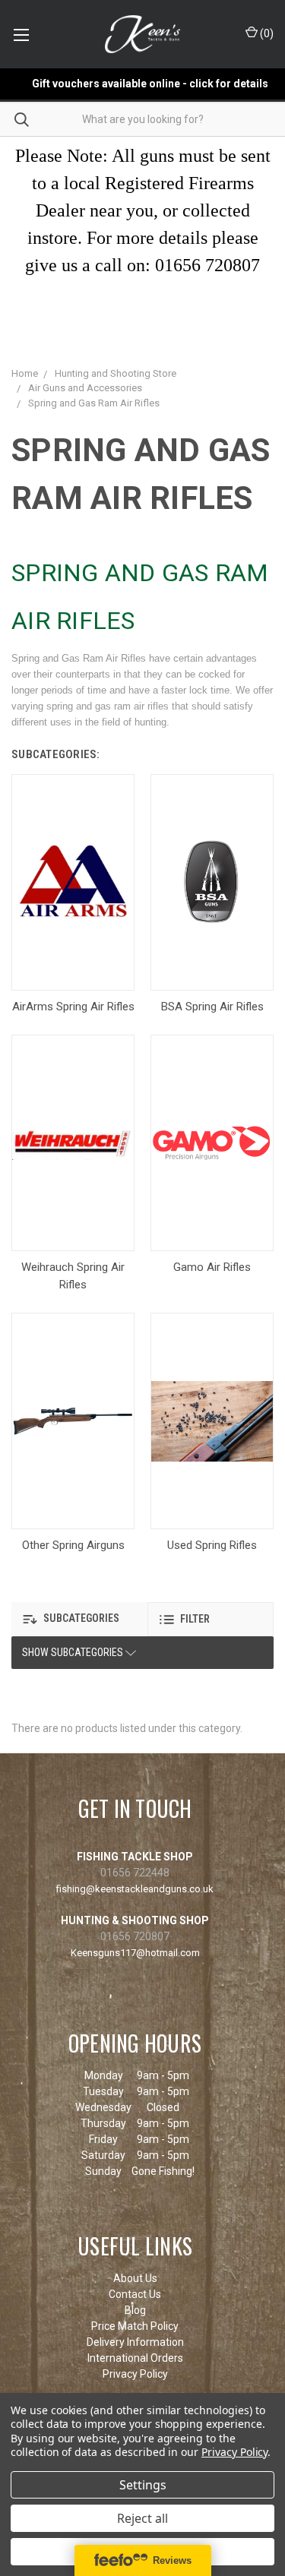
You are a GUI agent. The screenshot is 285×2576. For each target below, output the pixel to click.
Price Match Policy (135, 2326)
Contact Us (135, 2294)
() (266, 33)
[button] (75, 1619)
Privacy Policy (135, 2374)
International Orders (135, 2358)
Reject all (142, 2518)
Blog (135, 2310)
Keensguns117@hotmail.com (135, 1953)
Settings (143, 2485)
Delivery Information (135, 2342)
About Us (135, 2278)
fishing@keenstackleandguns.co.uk (135, 1889)
